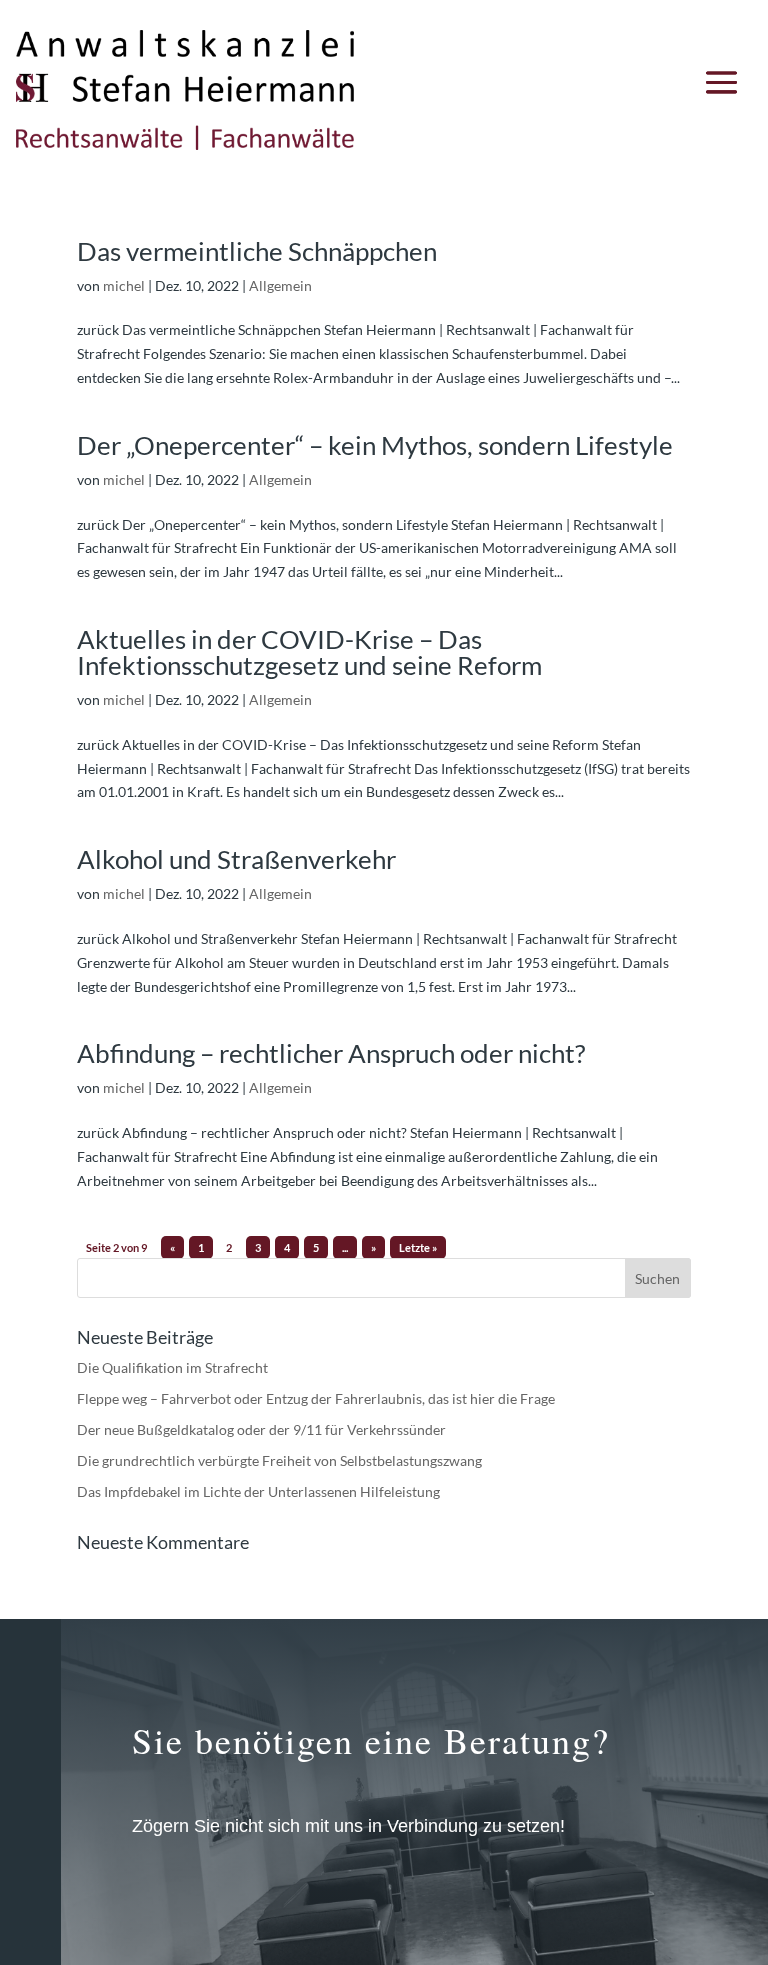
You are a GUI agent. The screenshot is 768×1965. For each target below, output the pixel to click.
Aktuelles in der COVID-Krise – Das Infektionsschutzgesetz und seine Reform (309, 652)
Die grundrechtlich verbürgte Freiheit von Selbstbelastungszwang (279, 1460)
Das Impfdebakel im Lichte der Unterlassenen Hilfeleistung (258, 1491)
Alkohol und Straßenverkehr (236, 859)
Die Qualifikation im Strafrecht (172, 1367)
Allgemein (280, 285)
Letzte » (418, 1247)
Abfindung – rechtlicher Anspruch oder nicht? (331, 1053)
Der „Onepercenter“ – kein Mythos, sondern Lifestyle (375, 445)
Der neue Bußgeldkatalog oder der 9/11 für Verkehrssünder (261, 1429)
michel (124, 285)
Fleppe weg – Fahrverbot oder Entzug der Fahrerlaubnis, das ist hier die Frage (316, 1398)
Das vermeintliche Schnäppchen (257, 251)
